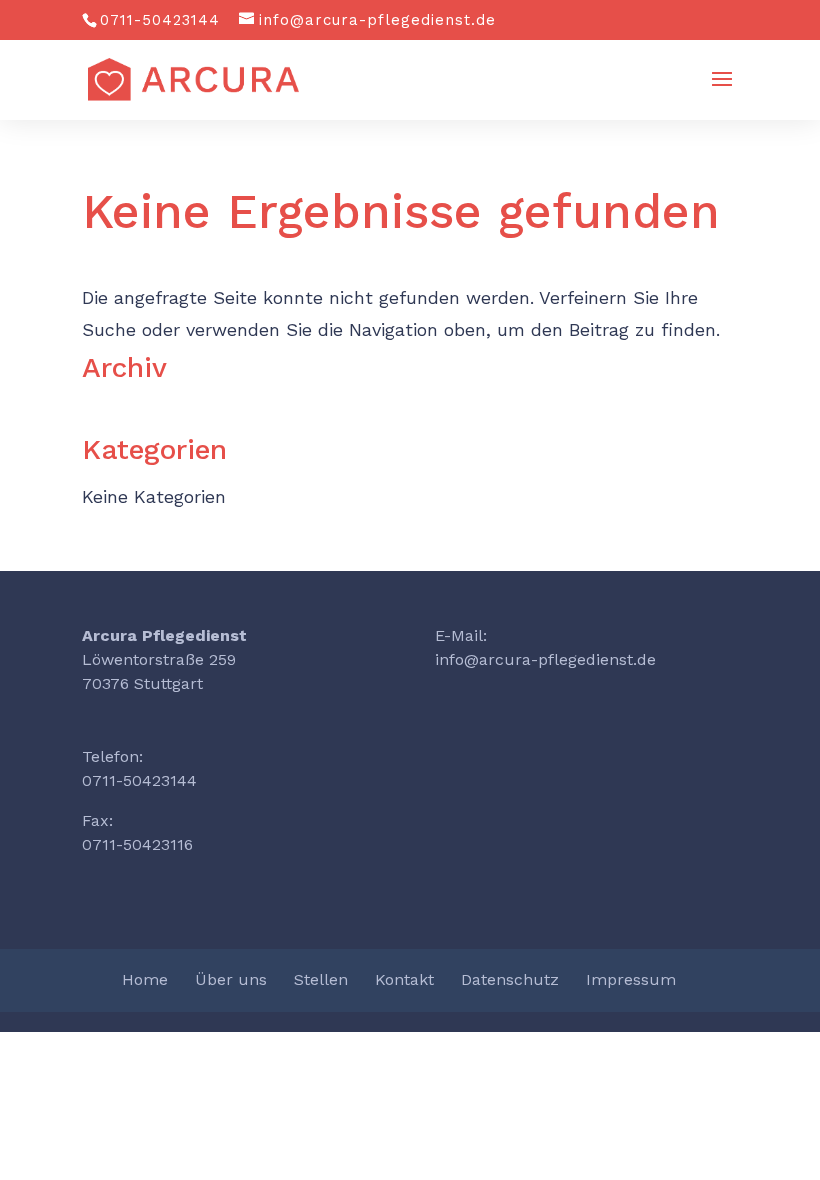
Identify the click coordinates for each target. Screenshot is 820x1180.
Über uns (231, 979)
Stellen (321, 979)
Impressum (631, 979)
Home (145, 979)
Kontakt (404, 979)
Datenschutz (510, 979)
